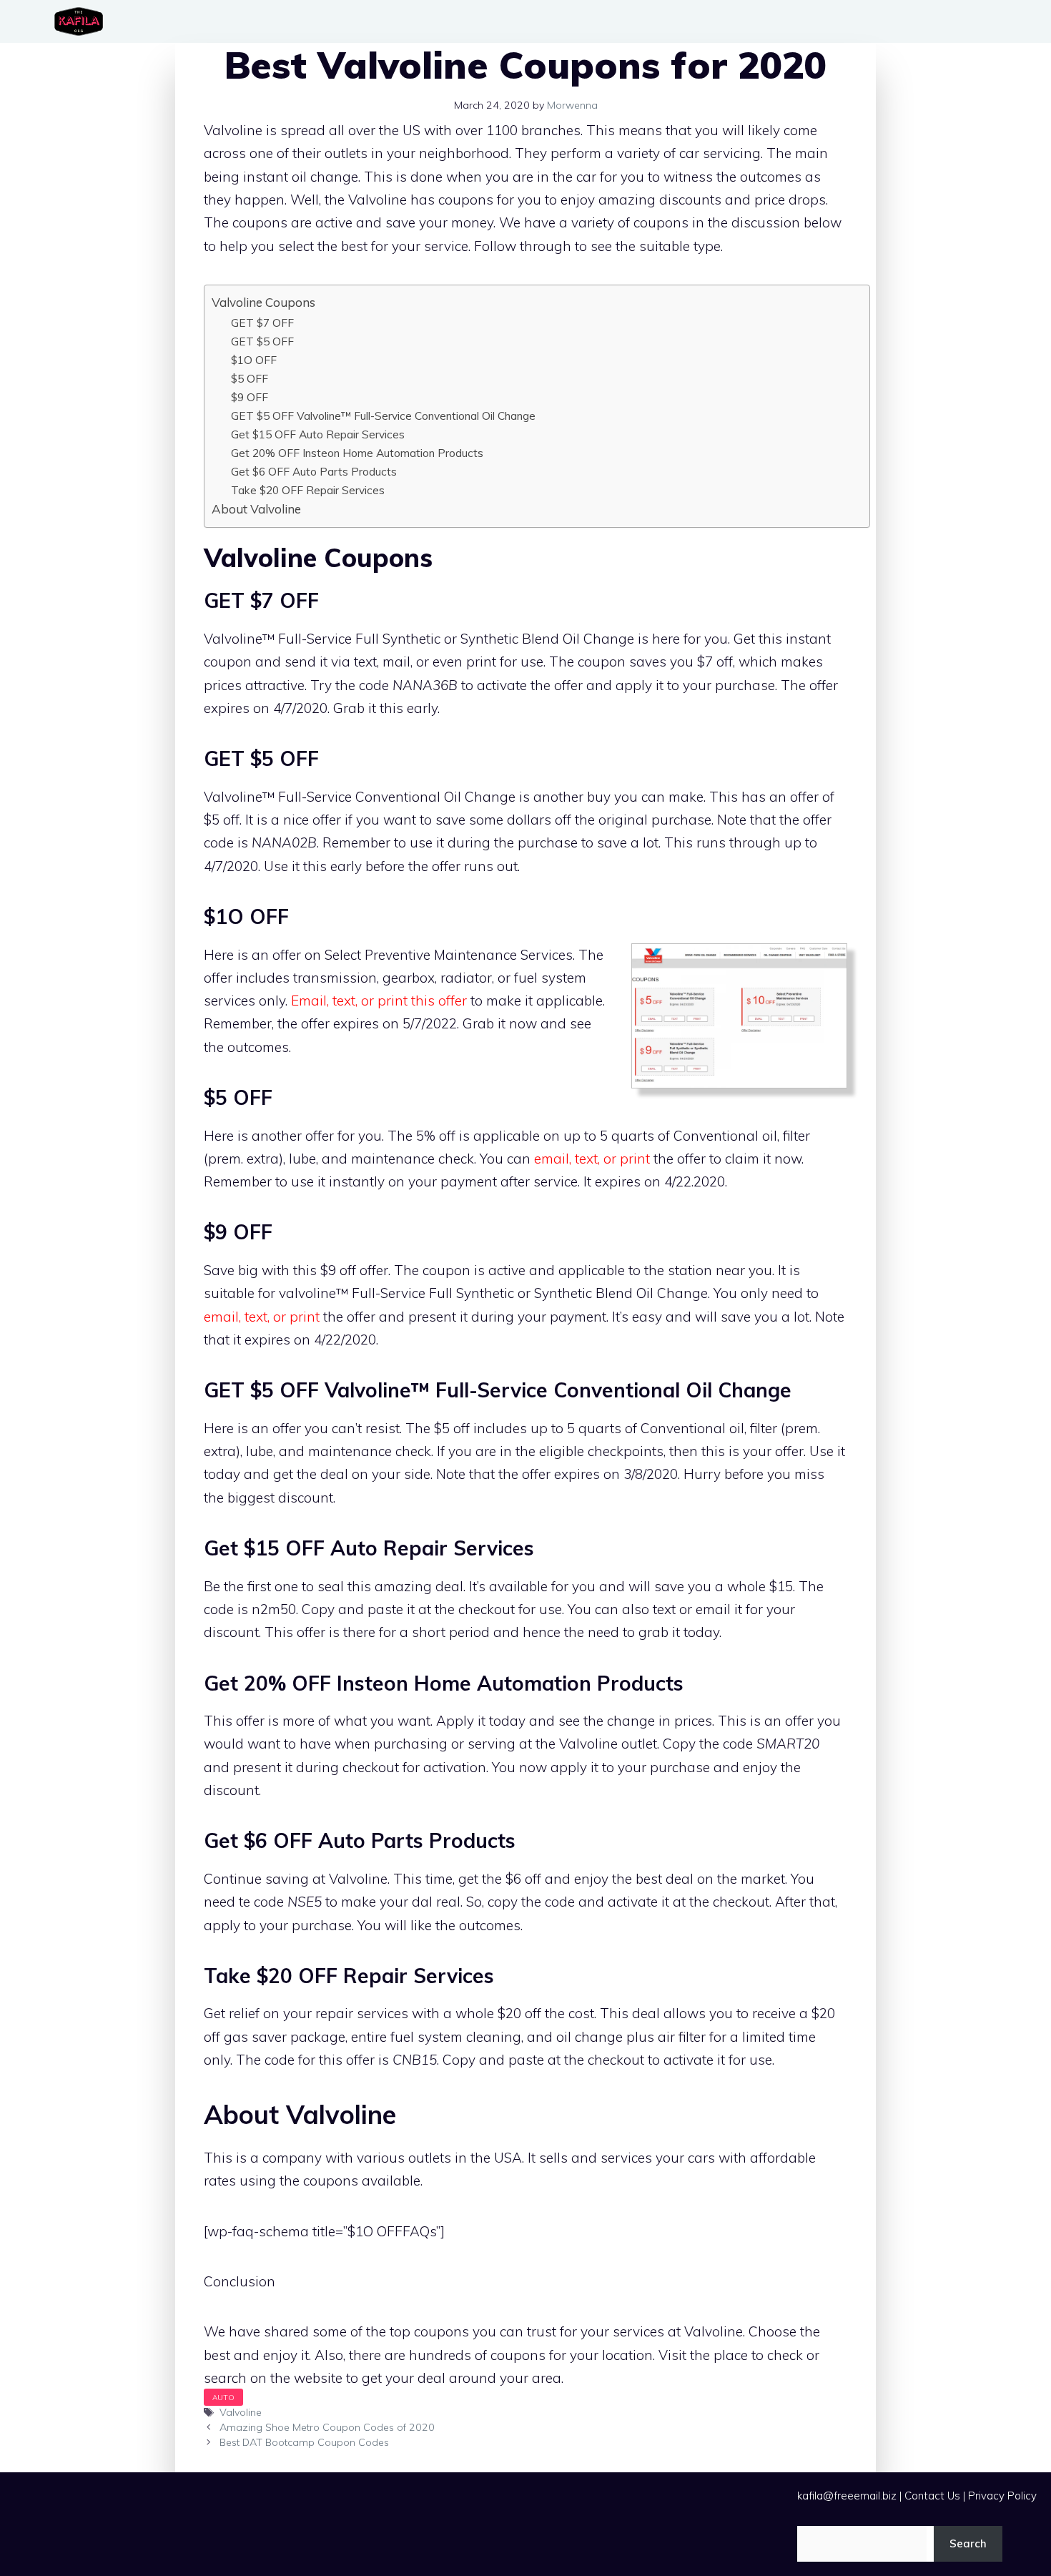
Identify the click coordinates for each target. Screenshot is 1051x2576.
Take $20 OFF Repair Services (308, 490)
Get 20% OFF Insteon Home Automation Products (357, 453)
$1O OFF (254, 360)
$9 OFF (250, 397)
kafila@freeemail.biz (847, 2496)
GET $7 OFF (262, 323)
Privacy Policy (1002, 2496)
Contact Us (932, 2496)
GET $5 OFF (262, 341)
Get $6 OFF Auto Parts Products (314, 471)
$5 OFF (250, 378)
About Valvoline (256, 509)
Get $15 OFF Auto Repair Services (318, 434)
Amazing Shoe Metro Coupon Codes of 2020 (327, 2427)
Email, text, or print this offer (379, 1001)
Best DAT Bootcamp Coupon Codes (304, 2442)
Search (968, 2543)
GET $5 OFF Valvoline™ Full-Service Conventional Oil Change (383, 416)
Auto (223, 2397)
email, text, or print (594, 1159)
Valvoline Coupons (263, 302)
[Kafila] (82, 21)
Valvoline (241, 2412)
